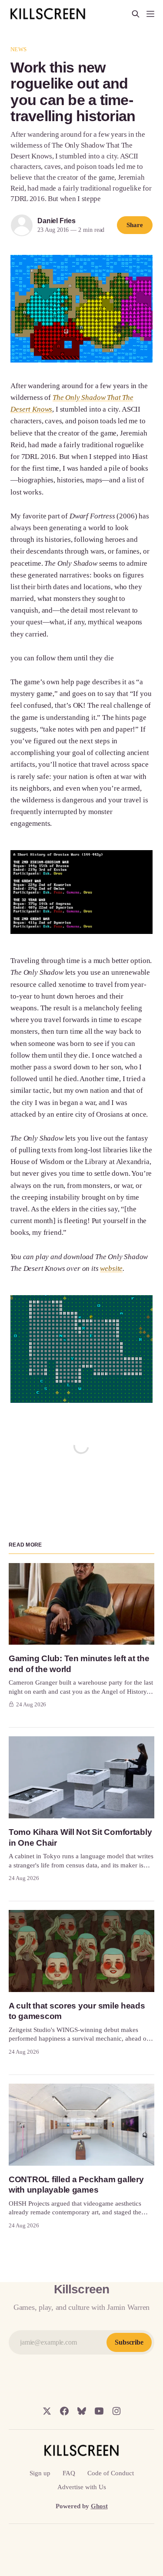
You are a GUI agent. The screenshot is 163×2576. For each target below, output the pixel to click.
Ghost (99, 2506)
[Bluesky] (82, 2411)
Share (135, 225)
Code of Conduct (111, 2473)
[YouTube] (99, 2411)
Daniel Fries (57, 221)
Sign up (40, 2473)
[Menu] (150, 14)
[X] (47, 2411)
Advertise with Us (82, 2487)
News (18, 49)
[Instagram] (116, 2411)
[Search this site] (136, 14)
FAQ (69, 2473)
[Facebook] (64, 2411)
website (111, 1268)
